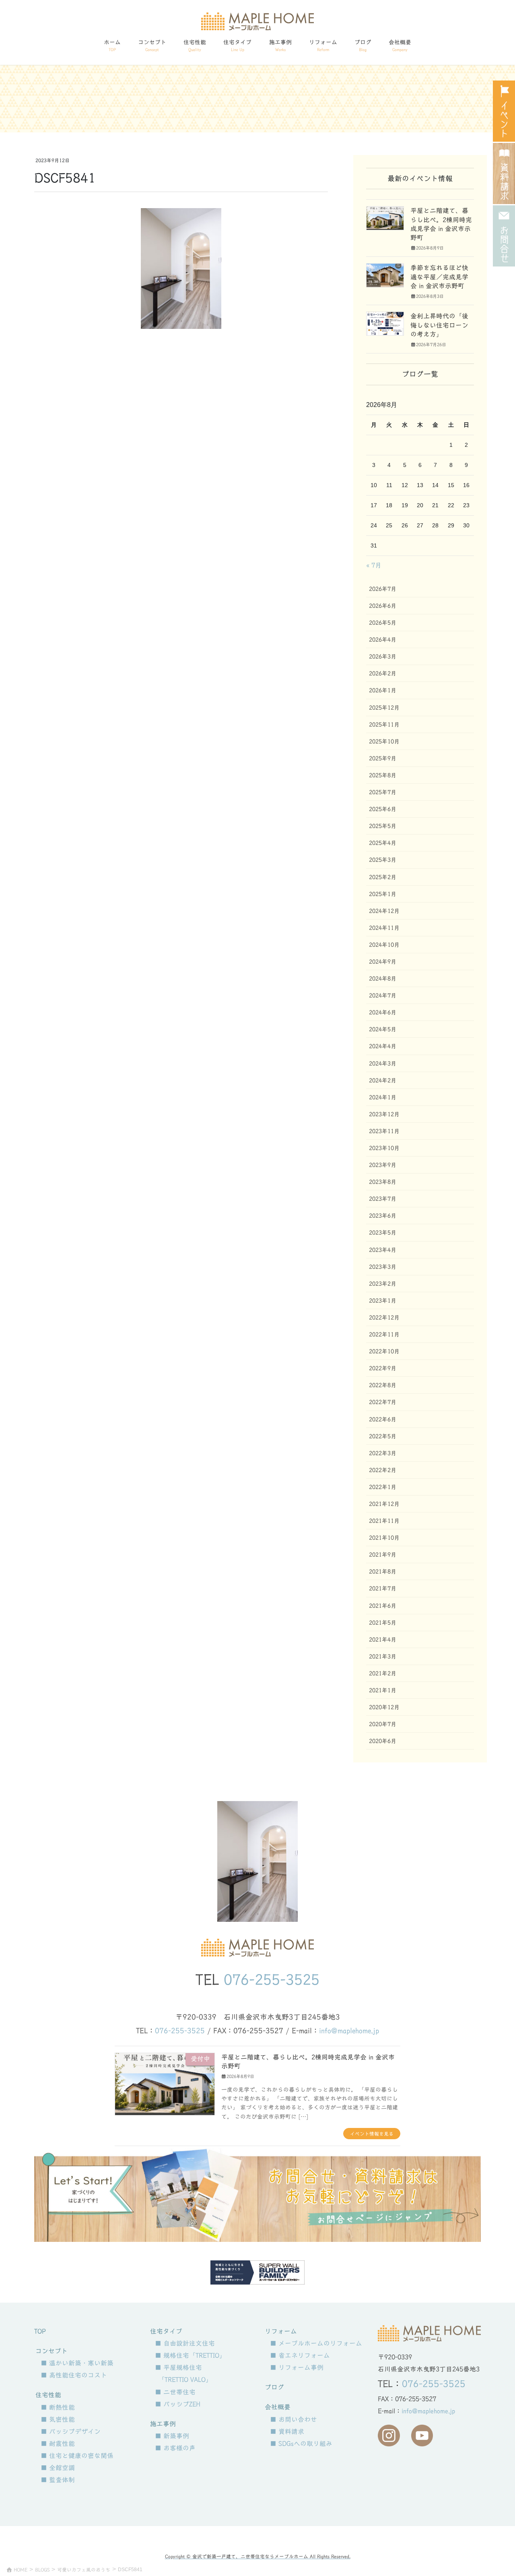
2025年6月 (383, 809)
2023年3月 (383, 1267)
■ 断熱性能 (58, 2407)
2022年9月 (383, 1368)
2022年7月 (383, 1402)
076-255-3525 (272, 1979)
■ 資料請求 (287, 2431)
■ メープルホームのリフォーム (316, 2343)
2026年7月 (383, 589)
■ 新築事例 (172, 2436)
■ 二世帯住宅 (175, 2392)
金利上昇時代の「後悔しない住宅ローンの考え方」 (439, 325)
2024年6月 (383, 1012)
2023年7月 (383, 1199)
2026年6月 (383, 606)
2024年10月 (384, 945)
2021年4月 (383, 1640)
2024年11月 (384, 928)
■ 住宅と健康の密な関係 (77, 2456)
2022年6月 (383, 1419)
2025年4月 (383, 843)
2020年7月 (383, 1724)
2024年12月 (384, 911)
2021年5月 (383, 1623)
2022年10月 (384, 1351)
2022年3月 (383, 1453)
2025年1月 (383, 894)
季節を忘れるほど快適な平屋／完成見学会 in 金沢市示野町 (439, 277)
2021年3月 (383, 1657)
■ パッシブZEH (178, 2404)
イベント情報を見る (372, 2134)
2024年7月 (383, 996)
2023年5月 (383, 1233)
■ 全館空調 (58, 2468)
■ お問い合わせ (294, 2419)
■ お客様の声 (175, 2448)
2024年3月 (383, 1064)
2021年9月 (383, 1555)
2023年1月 (383, 1301)
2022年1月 (383, 1487)
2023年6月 (383, 1216)
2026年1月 (383, 690)
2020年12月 (384, 1707)
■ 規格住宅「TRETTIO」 (190, 2355)
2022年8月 (383, 1385)
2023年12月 (384, 1114)
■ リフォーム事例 (297, 2367)
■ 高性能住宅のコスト (74, 2375)
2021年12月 (384, 1504)
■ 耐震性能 (58, 2444)
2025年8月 (383, 775)
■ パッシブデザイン (71, 2431)
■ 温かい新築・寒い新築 (77, 2363)
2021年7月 (383, 1589)
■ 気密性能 (58, 2419)
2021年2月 (383, 1673)
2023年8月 (383, 1182)
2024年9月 (383, 962)
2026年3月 (383, 657)
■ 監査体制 (58, 2480)
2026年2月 (383, 673)
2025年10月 (384, 742)
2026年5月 (383, 623)
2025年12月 (384, 708)
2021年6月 (383, 1606)
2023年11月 (384, 1131)
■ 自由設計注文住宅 (185, 2343)
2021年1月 (383, 1690)
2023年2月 (383, 1284)
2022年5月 (383, 1436)
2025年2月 (383, 877)
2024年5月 (383, 1029)
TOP (40, 2331)
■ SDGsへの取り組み (301, 2444)
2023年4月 (383, 1250)
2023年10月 (384, 1148)
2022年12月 (384, 1318)
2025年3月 (383, 860)
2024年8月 (383, 979)
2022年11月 (384, 1334)
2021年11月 (384, 1521)
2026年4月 (383, 640)
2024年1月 (383, 1097)
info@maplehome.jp (349, 2031)
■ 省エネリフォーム (300, 2355)
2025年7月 (383, 792)
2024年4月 (383, 1046)
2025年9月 (383, 758)
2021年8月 (383, 1572)
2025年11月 (384, 725)
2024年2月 (383, 1080)
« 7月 (374, 565)
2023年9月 (383, 1165)
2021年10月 (384, 1538)
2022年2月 (383, 1470)
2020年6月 (383, 1741)
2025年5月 (383, 826)
